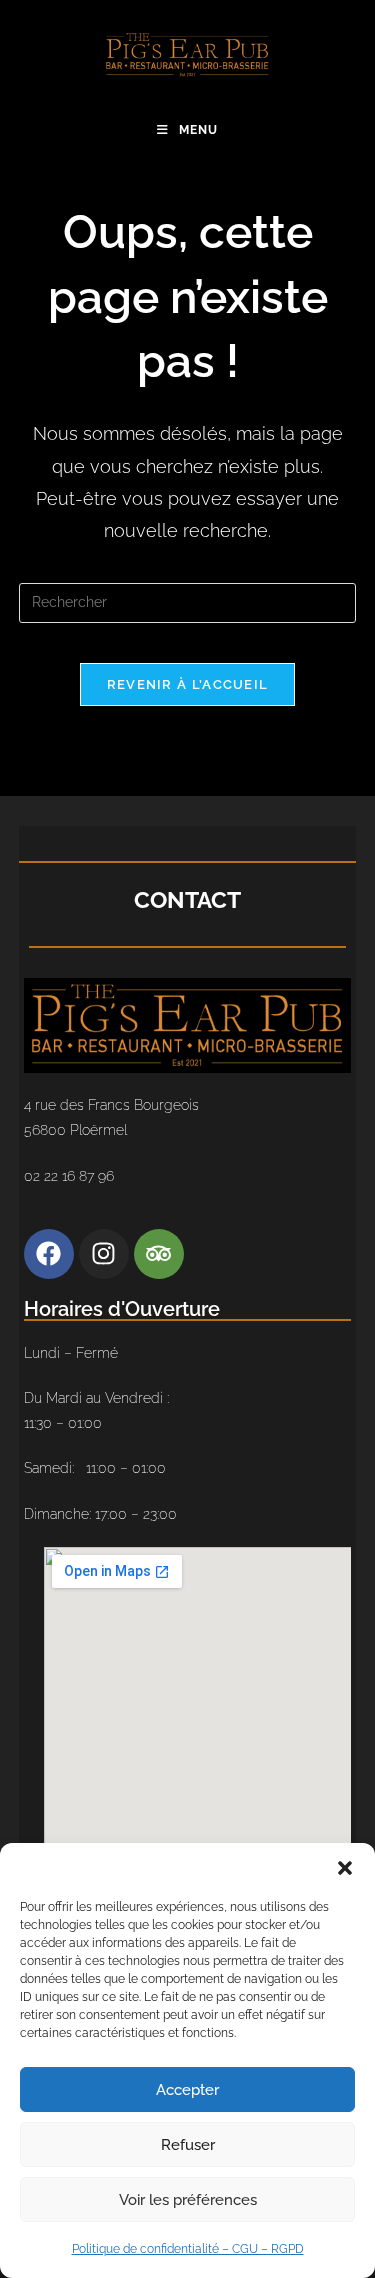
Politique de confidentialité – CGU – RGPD (188, 2249)
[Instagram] (104, 1254)
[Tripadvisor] (159, 1254)
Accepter (187, 2090)
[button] (345, 1868)
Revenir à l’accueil (188, 684)
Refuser (188, 2145)
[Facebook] (49, 1254)
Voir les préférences (188, 2200)
